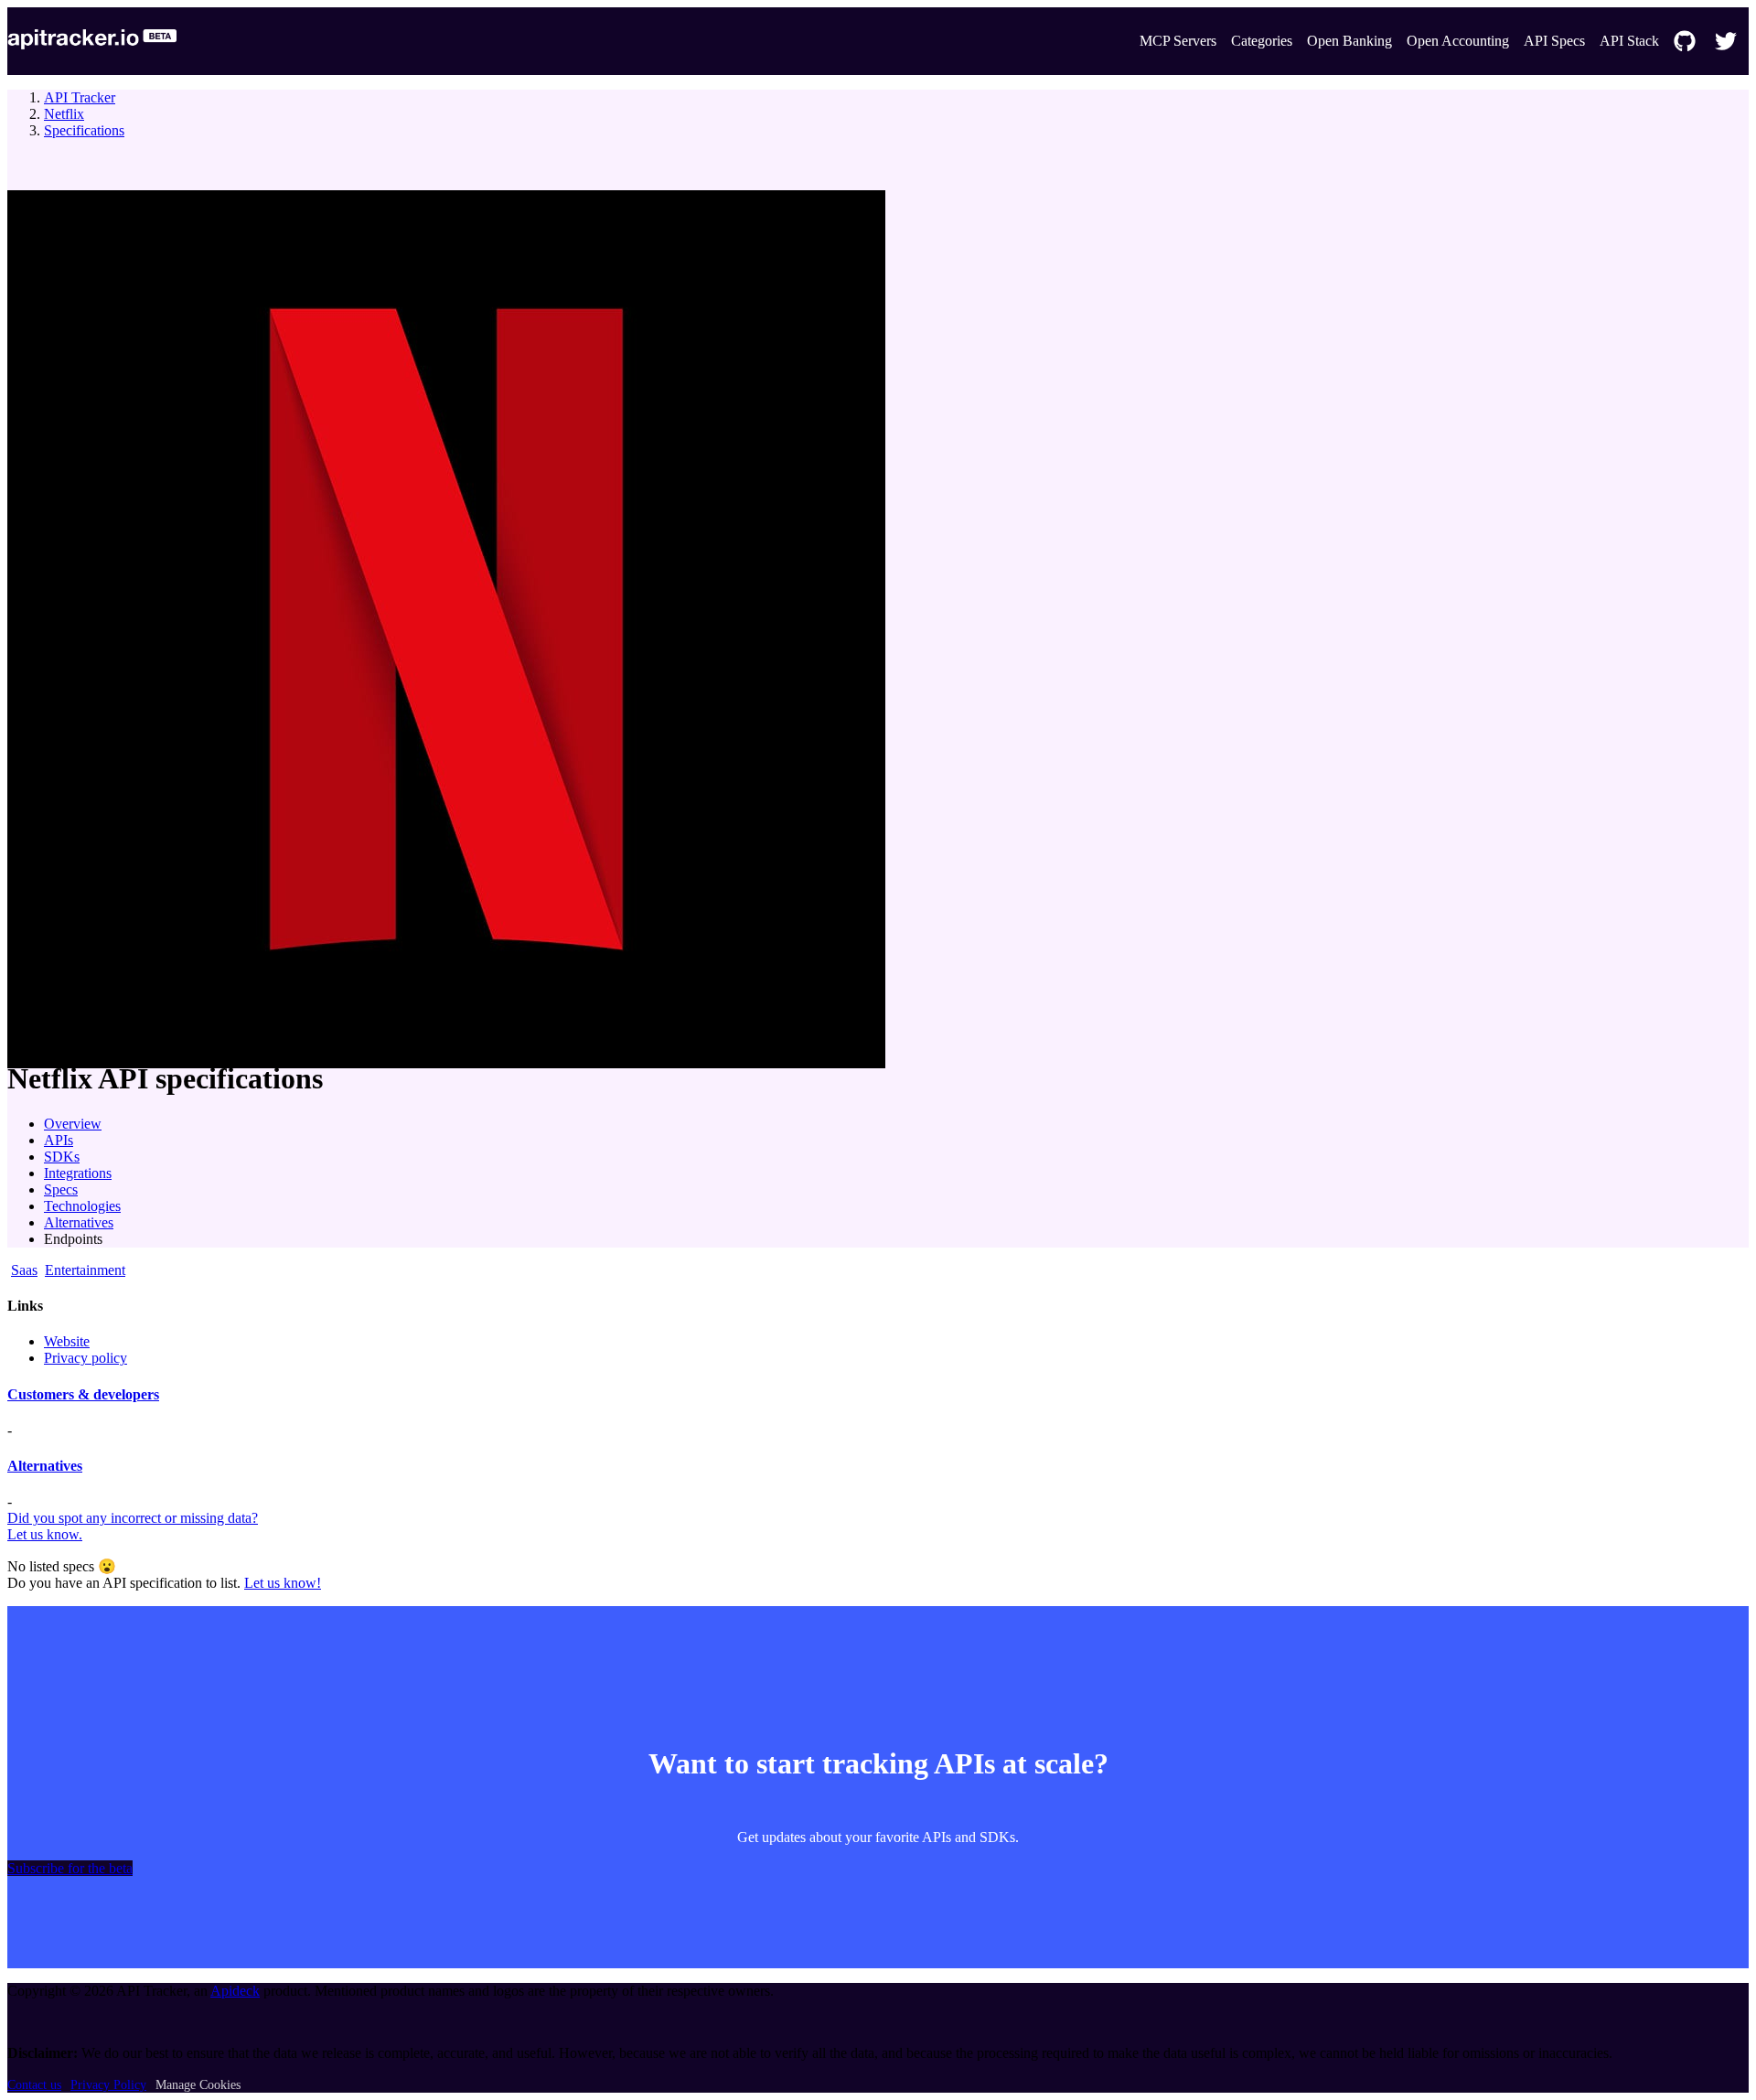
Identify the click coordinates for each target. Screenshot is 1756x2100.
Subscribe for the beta (70, 1868)
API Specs (1554, 41)
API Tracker (80, 97)
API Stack (1629, 41)
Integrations (78, 1173)
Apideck (235, 1991)
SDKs (62, 1157)
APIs (59, 1140)
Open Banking (1349, 41)
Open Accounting (1458, 41)
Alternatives (79, 1222)
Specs (61, 1189)
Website (67, 1341)
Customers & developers (83, 1394)
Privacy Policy (108, 2085)
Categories (1262, 41)
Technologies (82, 1206)
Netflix (64, 114)
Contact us (34, 2085)
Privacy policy (86, 1358)
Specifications (84, 130)
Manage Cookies (198, 2085)
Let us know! (283, 1583)
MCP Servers (1178, 41)
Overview (73, 1124)
